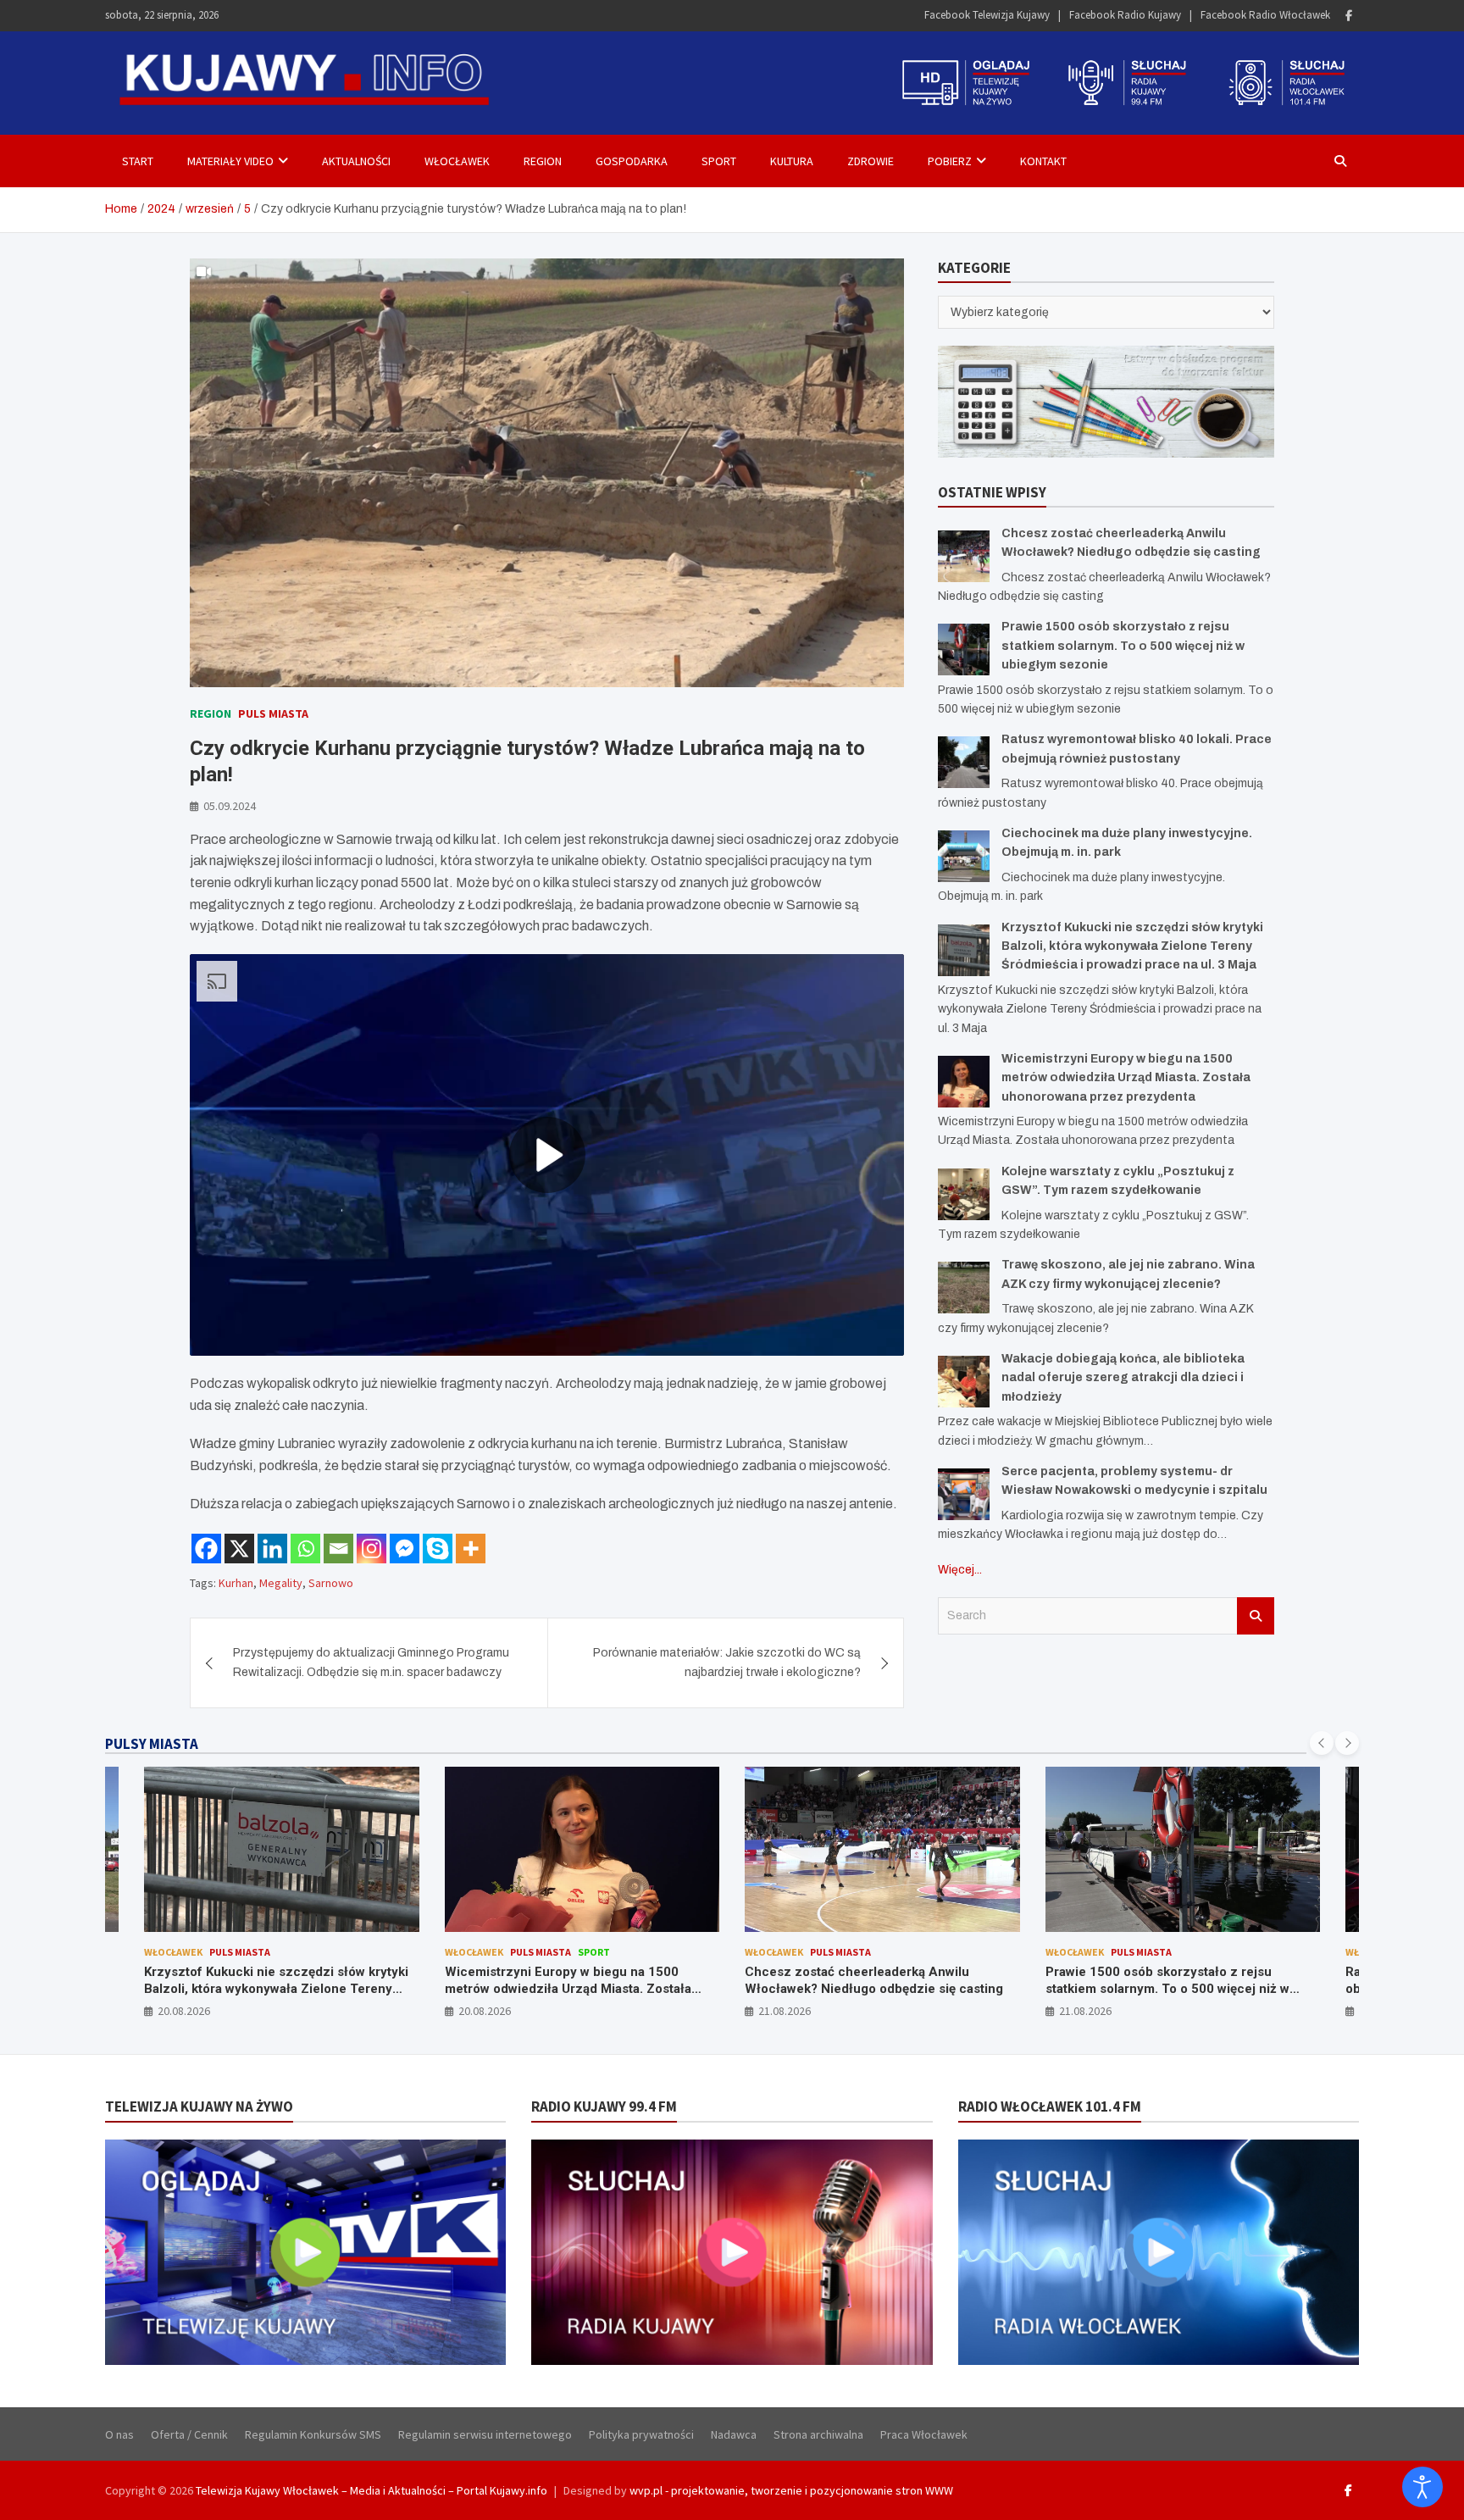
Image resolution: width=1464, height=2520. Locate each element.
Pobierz (950, 161)
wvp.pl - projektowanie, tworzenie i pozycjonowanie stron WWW (791, 2490)
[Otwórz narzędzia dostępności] (1422, 2487)
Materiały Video (230, 161)
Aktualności (356, 161)
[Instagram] (372, 1549)
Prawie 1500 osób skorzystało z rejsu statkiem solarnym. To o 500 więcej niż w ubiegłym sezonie (1123, 646)
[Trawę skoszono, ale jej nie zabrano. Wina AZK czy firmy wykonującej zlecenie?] (964, 1288)
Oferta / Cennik (189, 2434)
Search (1256, 1616)
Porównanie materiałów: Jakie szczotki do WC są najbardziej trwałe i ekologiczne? (727, 1662)
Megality (281, 1583)
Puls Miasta (273, 713)
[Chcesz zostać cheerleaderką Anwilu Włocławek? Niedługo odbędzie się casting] (964, 556)
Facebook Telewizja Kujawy (987, 15)
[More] (471, 1549)
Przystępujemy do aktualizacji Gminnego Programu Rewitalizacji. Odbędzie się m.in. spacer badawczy (371, 1662)
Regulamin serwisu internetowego (485, 2434)
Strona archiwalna (818, 2434)
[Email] (338, 1549)
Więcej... (960, 1570)
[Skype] (438, 1549)
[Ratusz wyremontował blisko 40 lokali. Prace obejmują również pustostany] (964, 762)
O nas (119, 2434)
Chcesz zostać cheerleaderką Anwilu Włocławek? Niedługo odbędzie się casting (574, 1980)
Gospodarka (632, 161)
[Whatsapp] (305, 1549)
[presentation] (1322, 1743)
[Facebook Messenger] (405, 1549)
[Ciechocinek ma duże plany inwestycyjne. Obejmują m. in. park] (964, 856)
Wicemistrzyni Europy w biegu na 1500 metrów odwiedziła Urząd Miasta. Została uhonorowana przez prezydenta (1126, 1078)
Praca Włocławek (924, 2434)
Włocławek (457, 161)
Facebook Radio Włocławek (1265, 15)
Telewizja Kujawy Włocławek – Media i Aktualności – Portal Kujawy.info (372, 2490)
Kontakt (1043, 161)
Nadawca (734, 2434)
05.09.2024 (230, 806)
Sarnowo (331, 1583)
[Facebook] (1349, 16)
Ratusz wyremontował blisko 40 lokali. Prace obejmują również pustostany (1179, 1980)
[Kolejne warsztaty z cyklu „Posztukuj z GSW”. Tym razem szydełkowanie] (964, 1194)
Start (138, 161)
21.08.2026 (485, 2011)
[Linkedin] (272, 1549)
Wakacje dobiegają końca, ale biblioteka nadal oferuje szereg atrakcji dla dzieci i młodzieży (1123, 1378)
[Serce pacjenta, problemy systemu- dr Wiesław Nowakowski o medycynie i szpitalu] (964, 1494)
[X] (239, 1549)
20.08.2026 (185, 2011)
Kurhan (236, 1583)
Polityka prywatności (641, 2434)
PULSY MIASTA (152, 1744)
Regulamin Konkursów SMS (313, 2434)
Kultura (792, 161)
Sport (719, 161)
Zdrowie (871, 161)
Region (543, 161)
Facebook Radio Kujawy (1125, 15)
